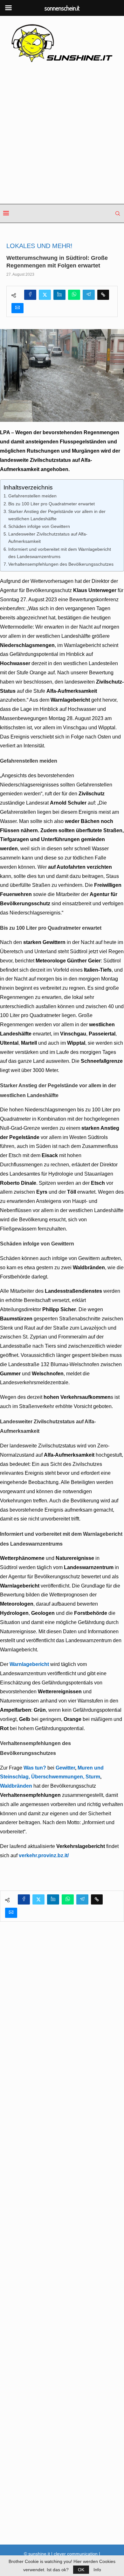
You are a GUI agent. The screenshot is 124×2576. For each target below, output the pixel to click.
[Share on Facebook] (30, 295)
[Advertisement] (62, 134)
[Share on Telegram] (89, 295)
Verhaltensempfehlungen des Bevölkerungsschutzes (61, 564)
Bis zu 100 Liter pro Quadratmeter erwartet (52, 504)
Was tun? (35, 1768)
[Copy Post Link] (103, 295)
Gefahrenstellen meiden (32, 496)
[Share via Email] (17, 308)
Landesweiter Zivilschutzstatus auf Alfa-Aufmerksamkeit (48, 538)
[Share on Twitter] (45, 295)
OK (81, 2570)
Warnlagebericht (29, 1664)
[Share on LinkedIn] (59, 295)
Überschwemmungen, (58, 1777)
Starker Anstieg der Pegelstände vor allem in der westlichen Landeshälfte (57, 515)
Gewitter (65, 1768)
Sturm (93, 1777)
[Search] (118, 213)
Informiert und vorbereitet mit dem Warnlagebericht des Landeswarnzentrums (60, 553)
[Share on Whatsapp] (74, 295)
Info (97, 2570)
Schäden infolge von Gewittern (39, 526)
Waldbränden (16, 1786)
